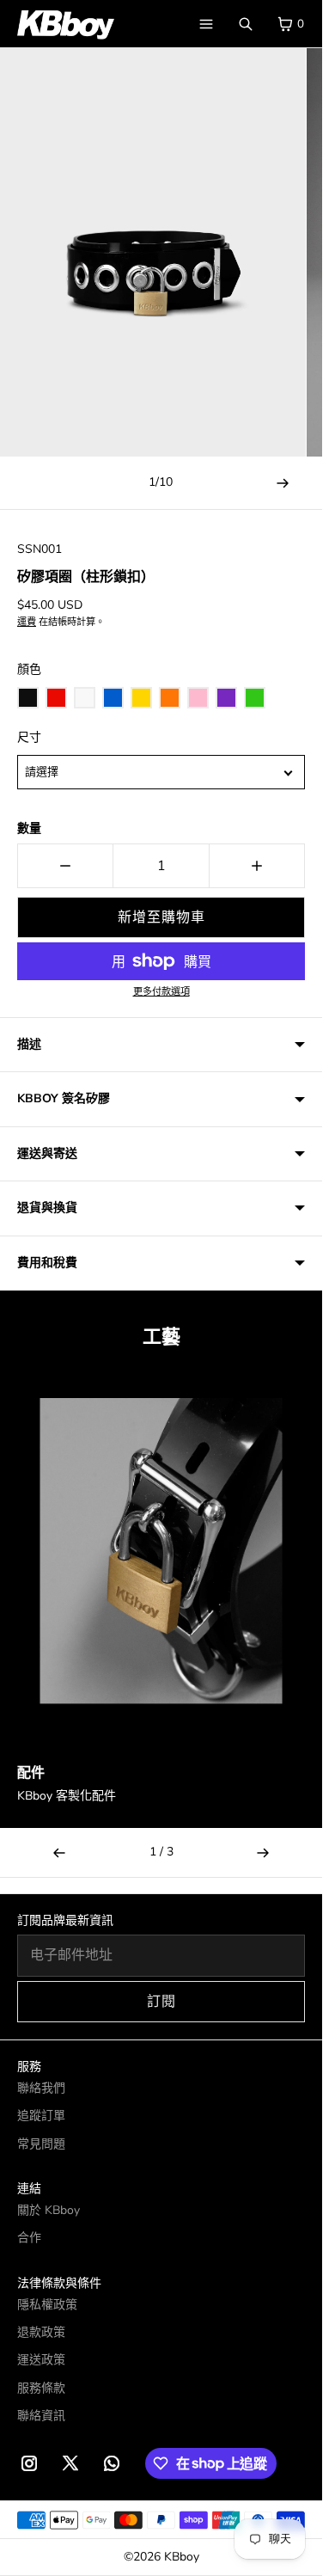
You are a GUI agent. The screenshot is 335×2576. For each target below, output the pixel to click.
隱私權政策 (47, 2305)
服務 (29, 2067)
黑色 (28, 698)
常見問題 (41, 2144)
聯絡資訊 (41, 2416)
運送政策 (41, 2360)
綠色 (255, 698)
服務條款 (41, 2388)
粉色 (198, 698)
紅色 (56, 698)
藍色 (113, 698)
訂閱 (161, 2002)
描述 (29, 1044)
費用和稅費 (47, 1263)
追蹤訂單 (41, 2116)
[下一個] (263, 1852)
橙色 (170, 698)
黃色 (141, 698)
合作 (29, 2238)
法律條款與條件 (59, 2283)
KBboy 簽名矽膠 (64, 1098)
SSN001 (40, 549)
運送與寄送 (47, 1153)
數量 (29, 828)
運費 (27, 622)
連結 (29, 2189)
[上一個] (59, 1852)
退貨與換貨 (47, 1208)
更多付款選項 (161, 992)
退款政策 (41, 2332)
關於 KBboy (49, 2210)
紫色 (226, 698)
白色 (85, 698)
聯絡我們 (41, 2088)
